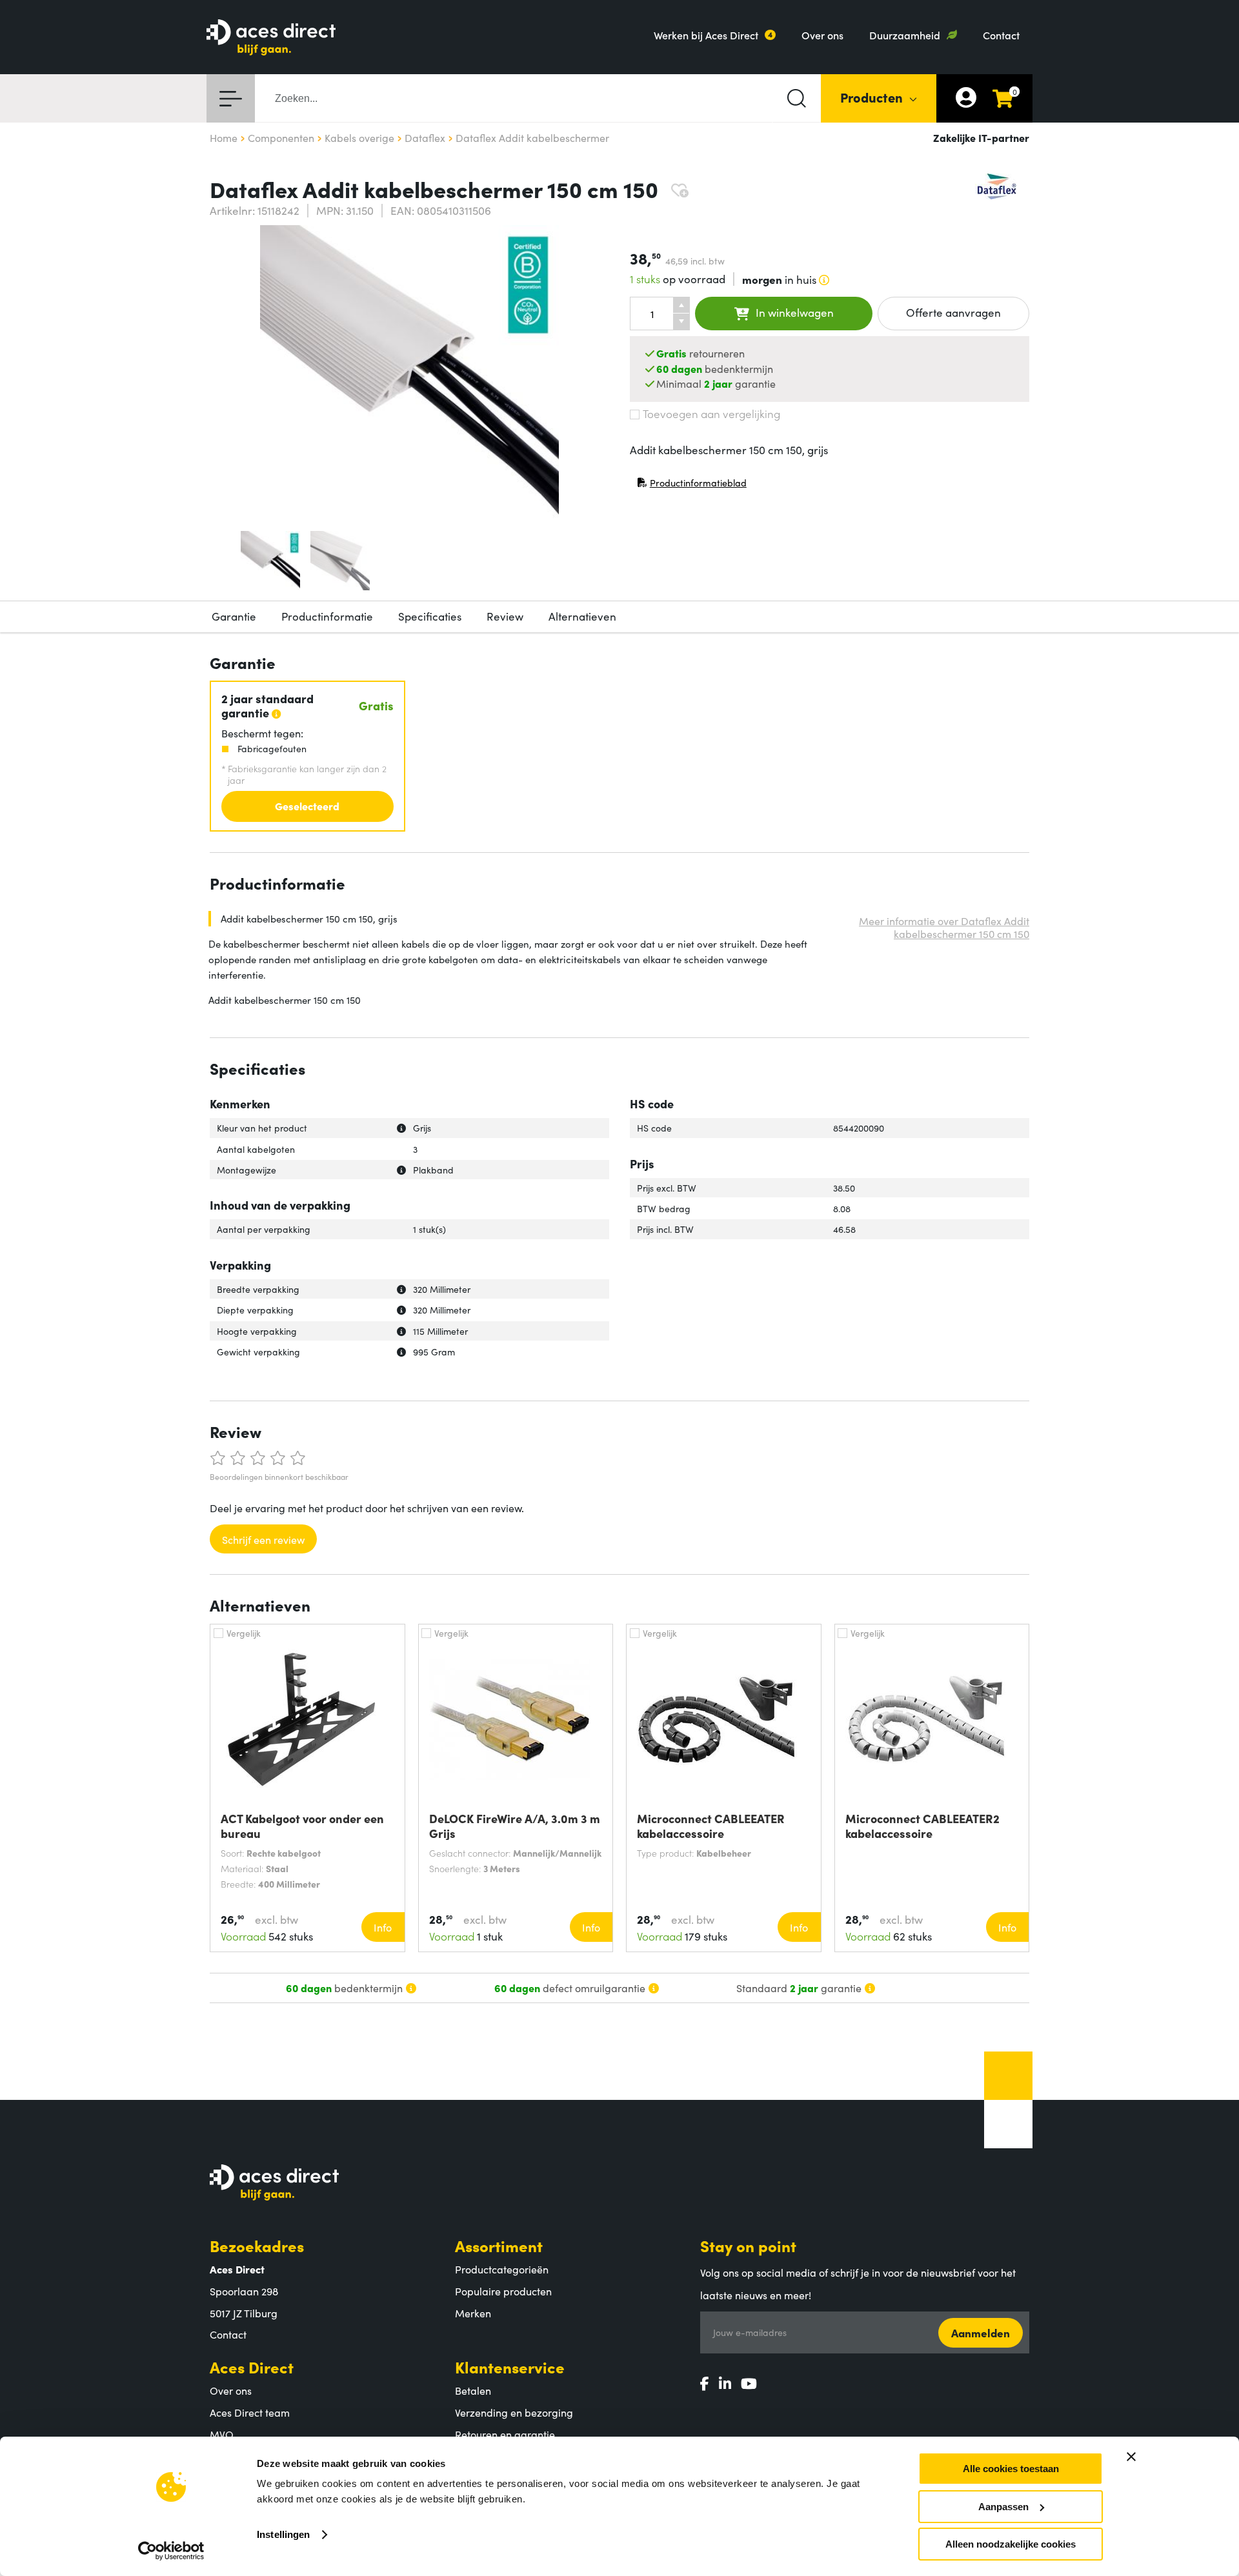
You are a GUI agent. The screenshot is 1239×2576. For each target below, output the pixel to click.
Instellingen (283, 2534)
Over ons (822, 35)
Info (383, 1927)
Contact (1001, 35)
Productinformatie (327, 616)
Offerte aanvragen (953, 312)
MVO (222, 2434)
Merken (473, 2313)
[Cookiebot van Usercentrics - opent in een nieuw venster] (171, 2551)
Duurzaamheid (905, 35)
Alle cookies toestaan (1011, 2469)
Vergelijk (244, 1633)
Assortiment (499, 2245)
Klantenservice (510, 2367)
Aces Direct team (250, 2412)
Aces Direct (252, 2367)
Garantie (234, 616)
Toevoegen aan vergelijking (711, 414)
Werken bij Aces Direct (706, 35)
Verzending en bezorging (514, 2412)
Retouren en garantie (505, 2434)
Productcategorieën (502, 2269)
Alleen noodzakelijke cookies (1011, 2544)
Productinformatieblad (692, 485)
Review (505, 616)
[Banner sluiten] (1131, 2457)
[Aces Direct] (271, 38)
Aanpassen (1003, 2507)
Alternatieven (582, 616)
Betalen (473, 2390)
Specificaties (430, 616)
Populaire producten (503, 2291)
